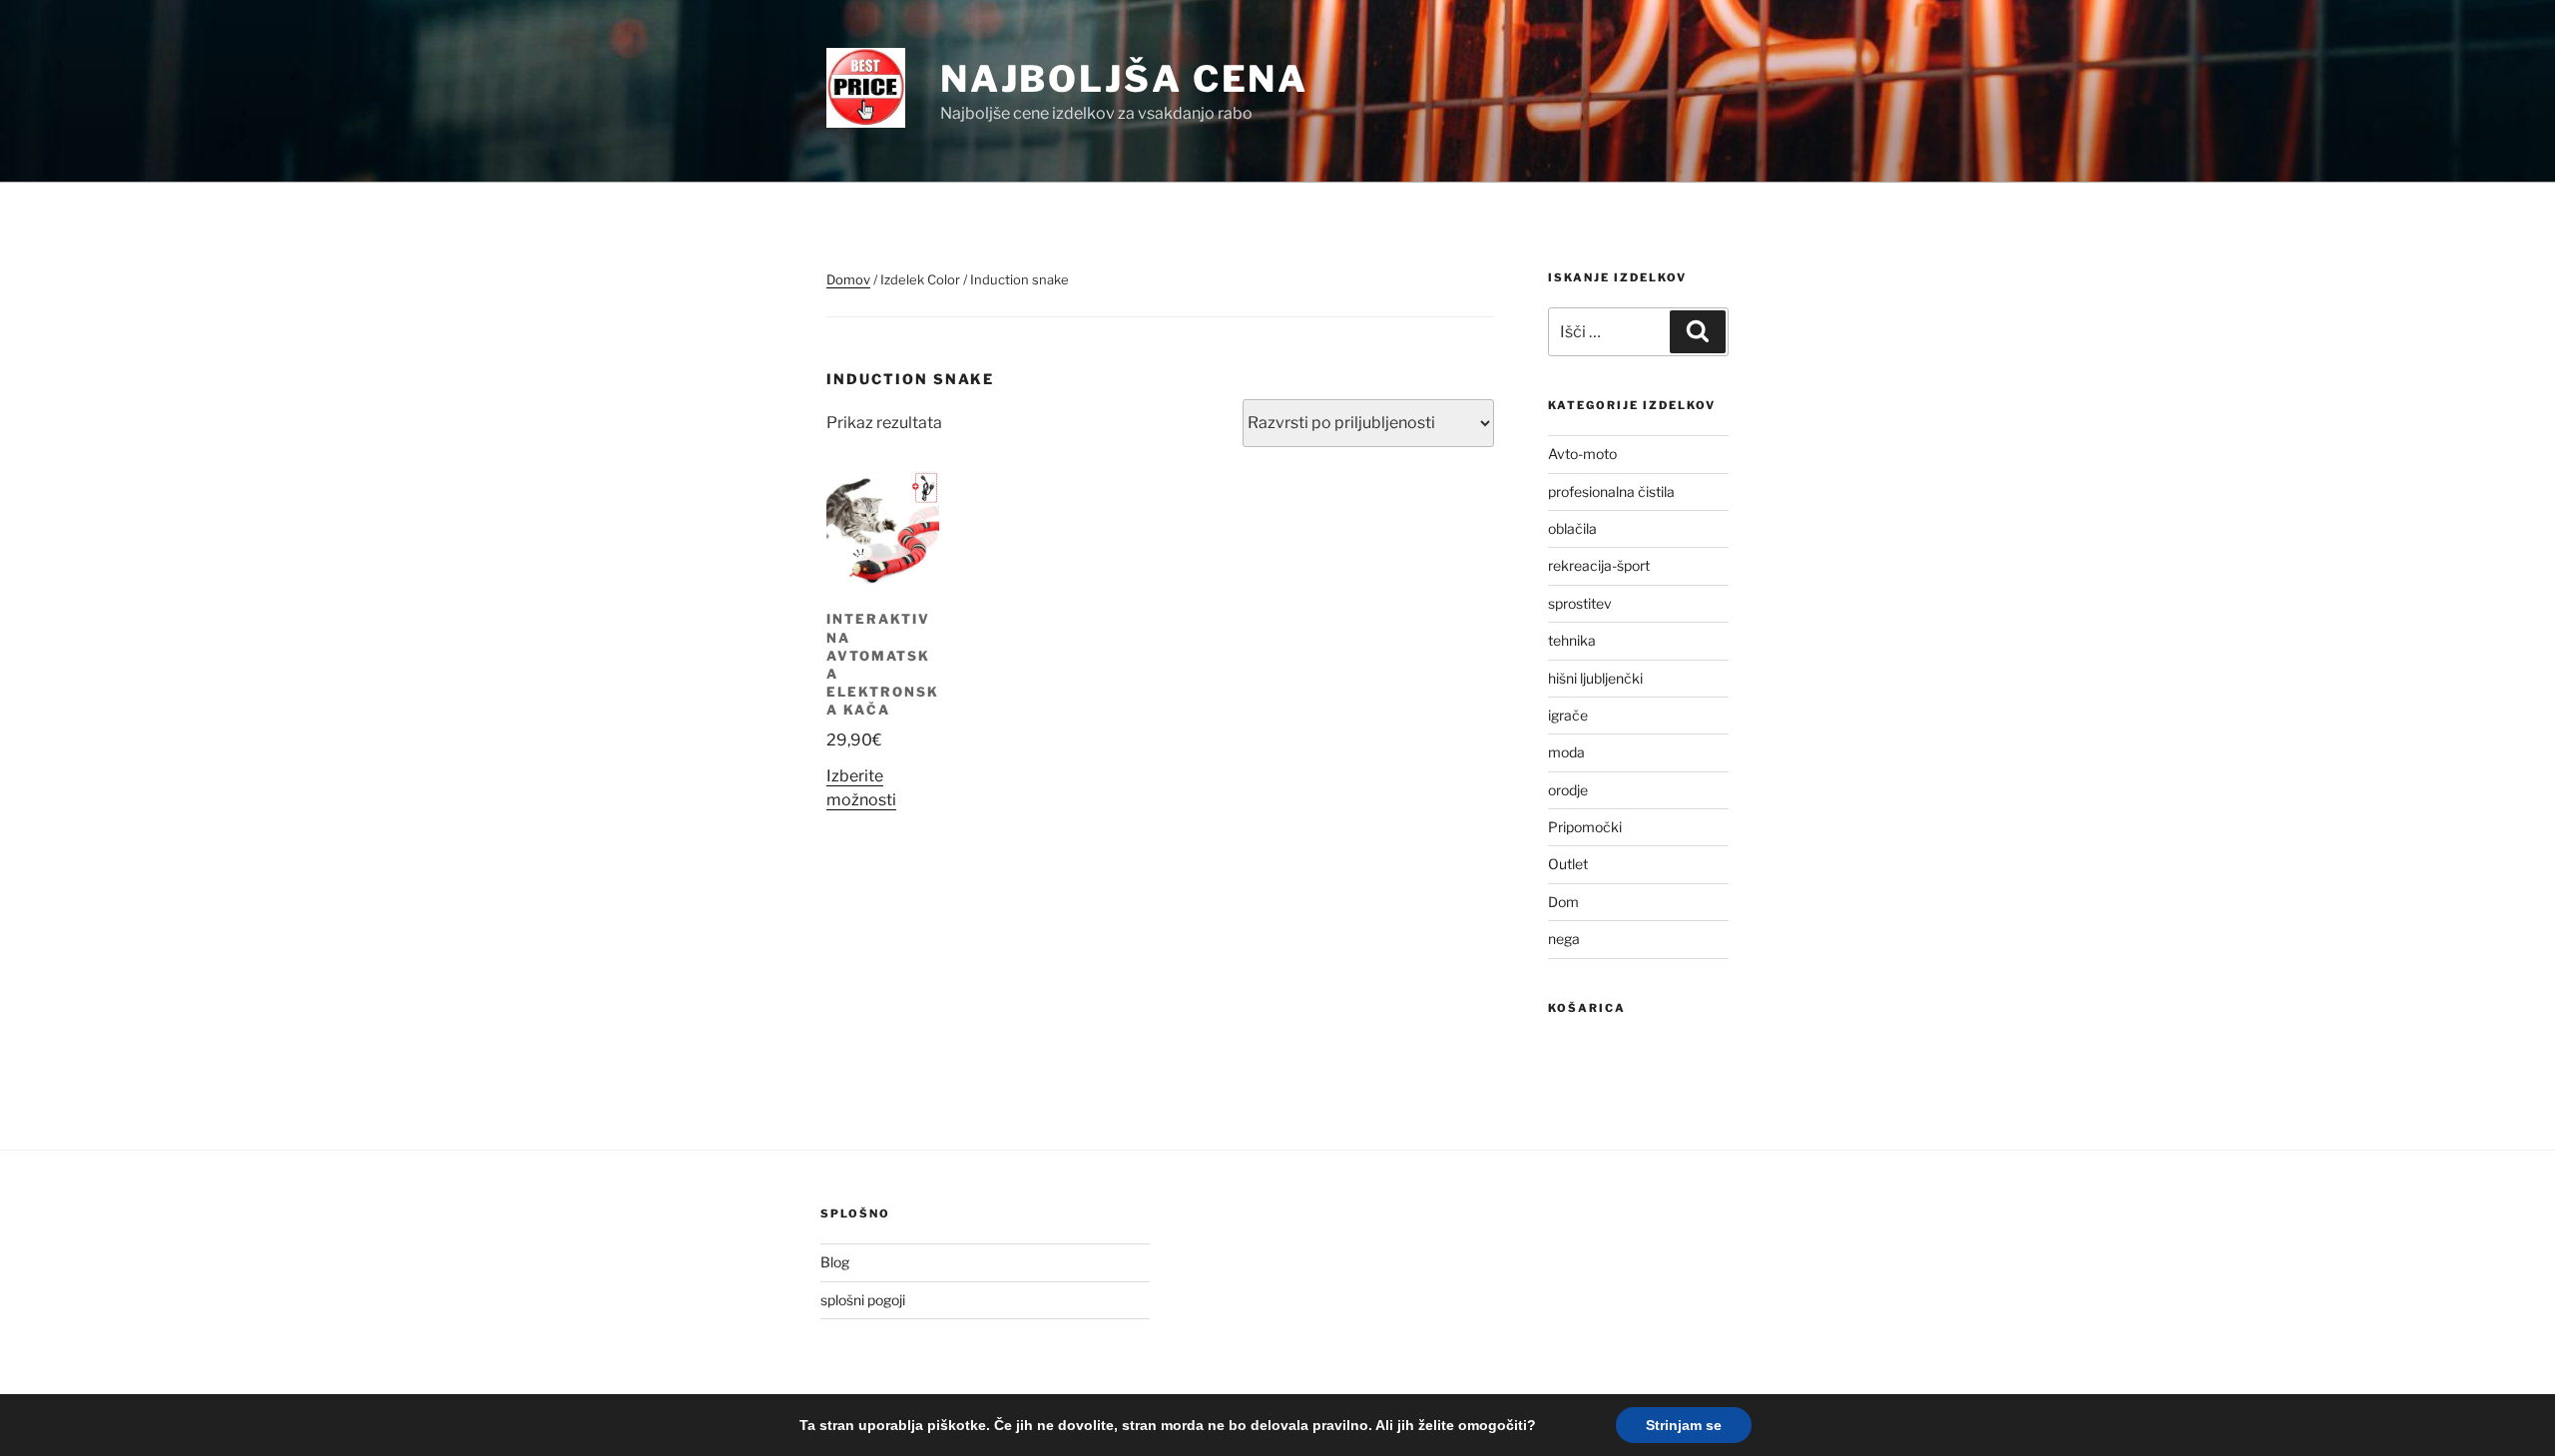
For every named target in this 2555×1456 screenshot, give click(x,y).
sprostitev (1580, 603)
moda (1566, 752)
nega (1564, 939)
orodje (1568, 790)
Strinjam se (1684, 1425)
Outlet (1568, 864)
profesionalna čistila (1611, 491)
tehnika (1572, 640)
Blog (835, 1262)
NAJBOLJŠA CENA (1124, 79)
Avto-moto (1582, 454)
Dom (1563, 902)
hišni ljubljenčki (1595, 678)
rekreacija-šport (1599, 565)
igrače (1568, 715)
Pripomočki (1585, 827)
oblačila (1572, 528)
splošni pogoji (863, 1300)
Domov (848, 279)
